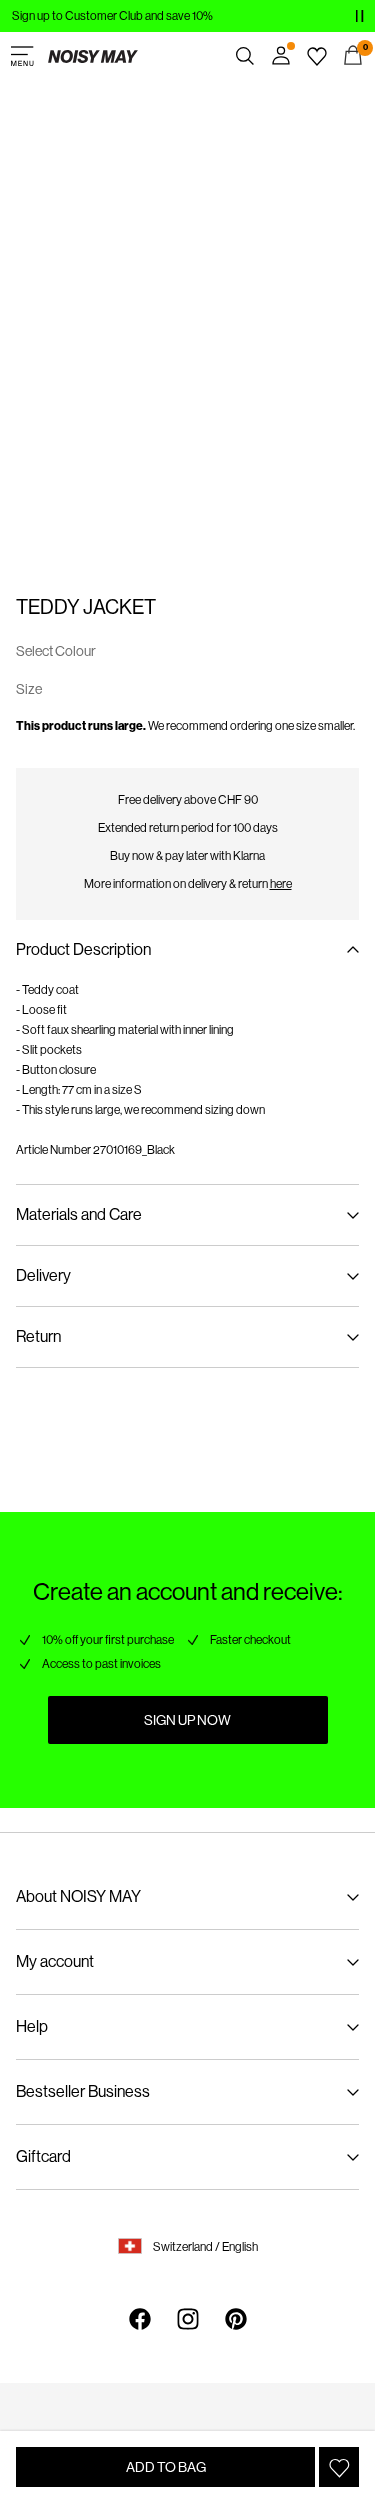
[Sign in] (281, 56)
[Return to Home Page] (93, 56)
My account (55, 1961)
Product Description (83, 949)
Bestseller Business (83, 2091)
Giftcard (43, 2156)
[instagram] (188, 2319)
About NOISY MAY (78, 1896)
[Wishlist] (317, 56)
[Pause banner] (359, 16)
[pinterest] (236, 2319)
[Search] (245, 56)
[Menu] (22, 56)
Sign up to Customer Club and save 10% (112, 16)
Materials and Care (79, 1214)
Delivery (43, 1275)
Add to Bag (166, 2467)
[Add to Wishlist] (339, 2467)
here (281, 884)
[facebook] (140, 2319)
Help (32, 2026)
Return (38, 1336)
